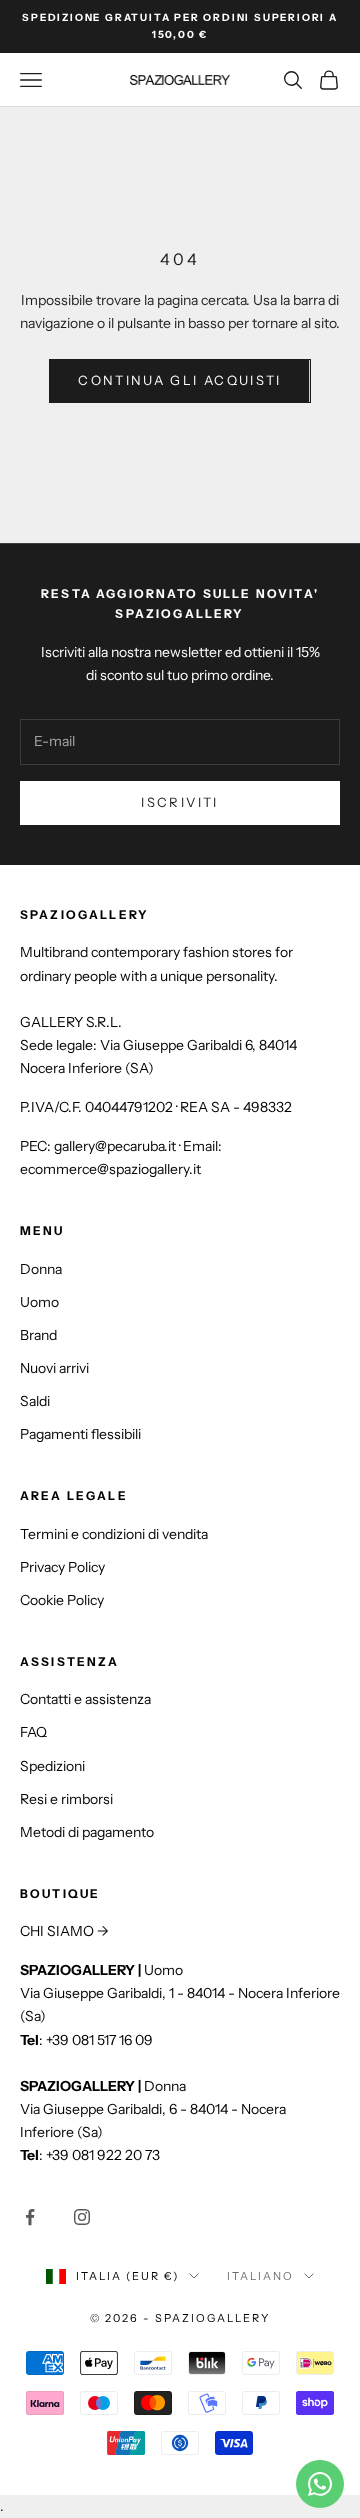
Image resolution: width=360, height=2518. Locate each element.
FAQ (33, 1732)
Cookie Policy (62, 1600)
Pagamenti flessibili (80, 1434)
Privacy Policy (62, 1567)
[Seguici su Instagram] (82, 2217)
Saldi (35, 1401)
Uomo (39, 1302)
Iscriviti (179, 802)
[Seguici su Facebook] (30, 2217)
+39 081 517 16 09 (99, 2040)
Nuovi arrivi (54, 1368)
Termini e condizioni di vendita (114, 1534)
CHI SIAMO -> (64, 1931)
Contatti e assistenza (85, 1699)
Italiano (260, 2276)
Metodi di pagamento (87, 1832)
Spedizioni (52, 1766)
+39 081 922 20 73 (103, 2155)
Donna (41, 1269)
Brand (38, 1335)
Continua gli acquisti (179, 380)
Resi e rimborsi (66, 1799)
